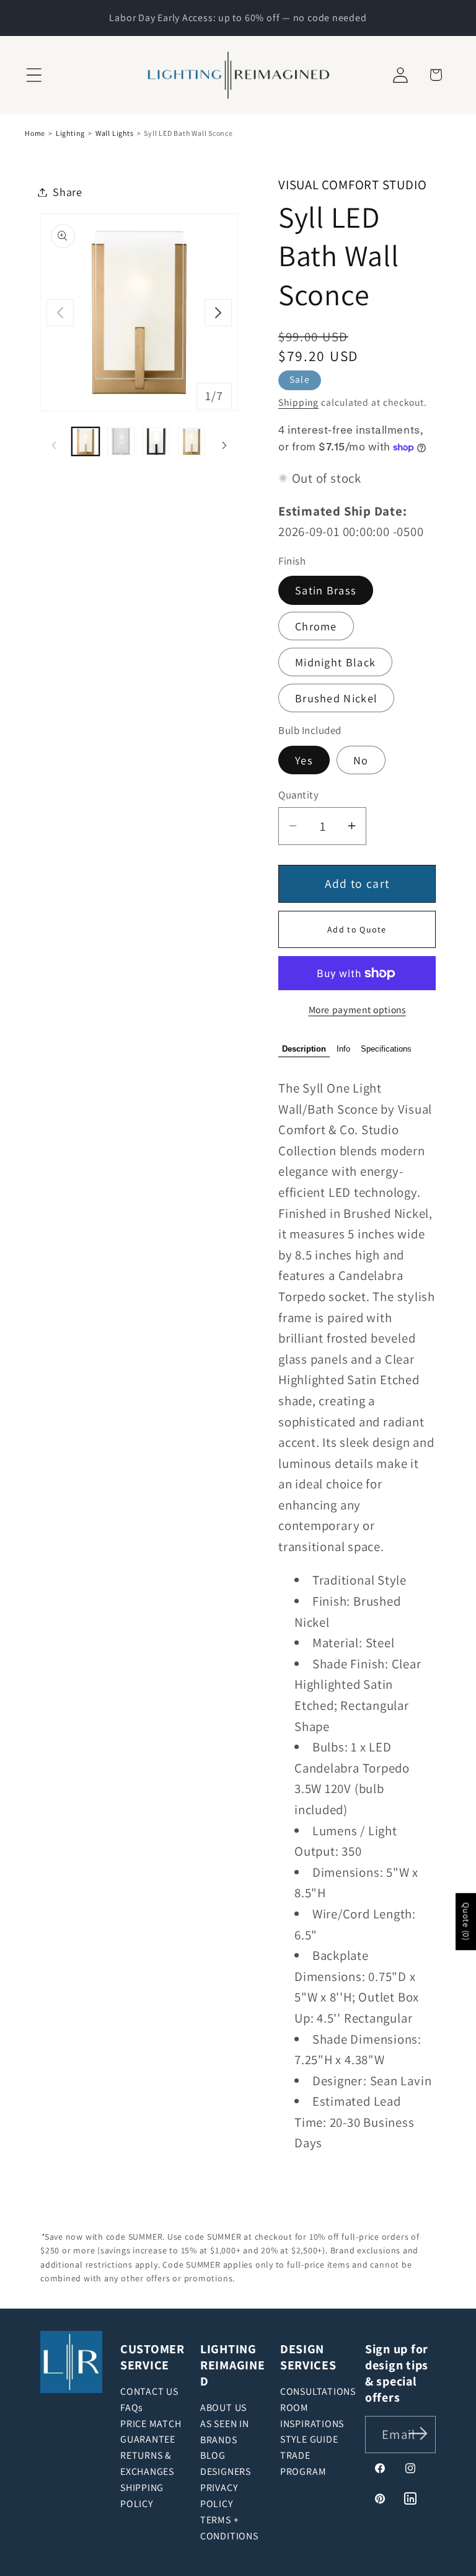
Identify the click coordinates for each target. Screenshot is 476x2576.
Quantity (298, 795)
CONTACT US (149, 2391)
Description (304, 1049)
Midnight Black (335, 662)
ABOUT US (223, 2408)
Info (343, 1049)
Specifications (386, 1049)
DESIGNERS (226, 2471)
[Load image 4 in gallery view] (192, 441)
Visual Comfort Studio (352, 185)
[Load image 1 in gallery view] (86, 441)
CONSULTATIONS (318, 2391)
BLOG (213, 2455)
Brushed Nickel (336, 698)
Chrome (316, 626)
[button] (34, 75)
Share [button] (68, 192)
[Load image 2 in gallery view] (121, 441)
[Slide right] (218, 313)
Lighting (70, 133)
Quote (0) (466, 1922)
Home (35, 133)
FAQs (132, 2408)
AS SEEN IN (225, 2424)
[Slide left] (60, 313)
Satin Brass (326, 590)
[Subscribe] (418, 2434)
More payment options (357, 1009)
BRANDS (219, 2440)
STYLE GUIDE (309, 2439)
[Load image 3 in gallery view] (156, 441)
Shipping (298, 402)
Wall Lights (115, 133)
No (361, 760)
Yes (304, 760)
